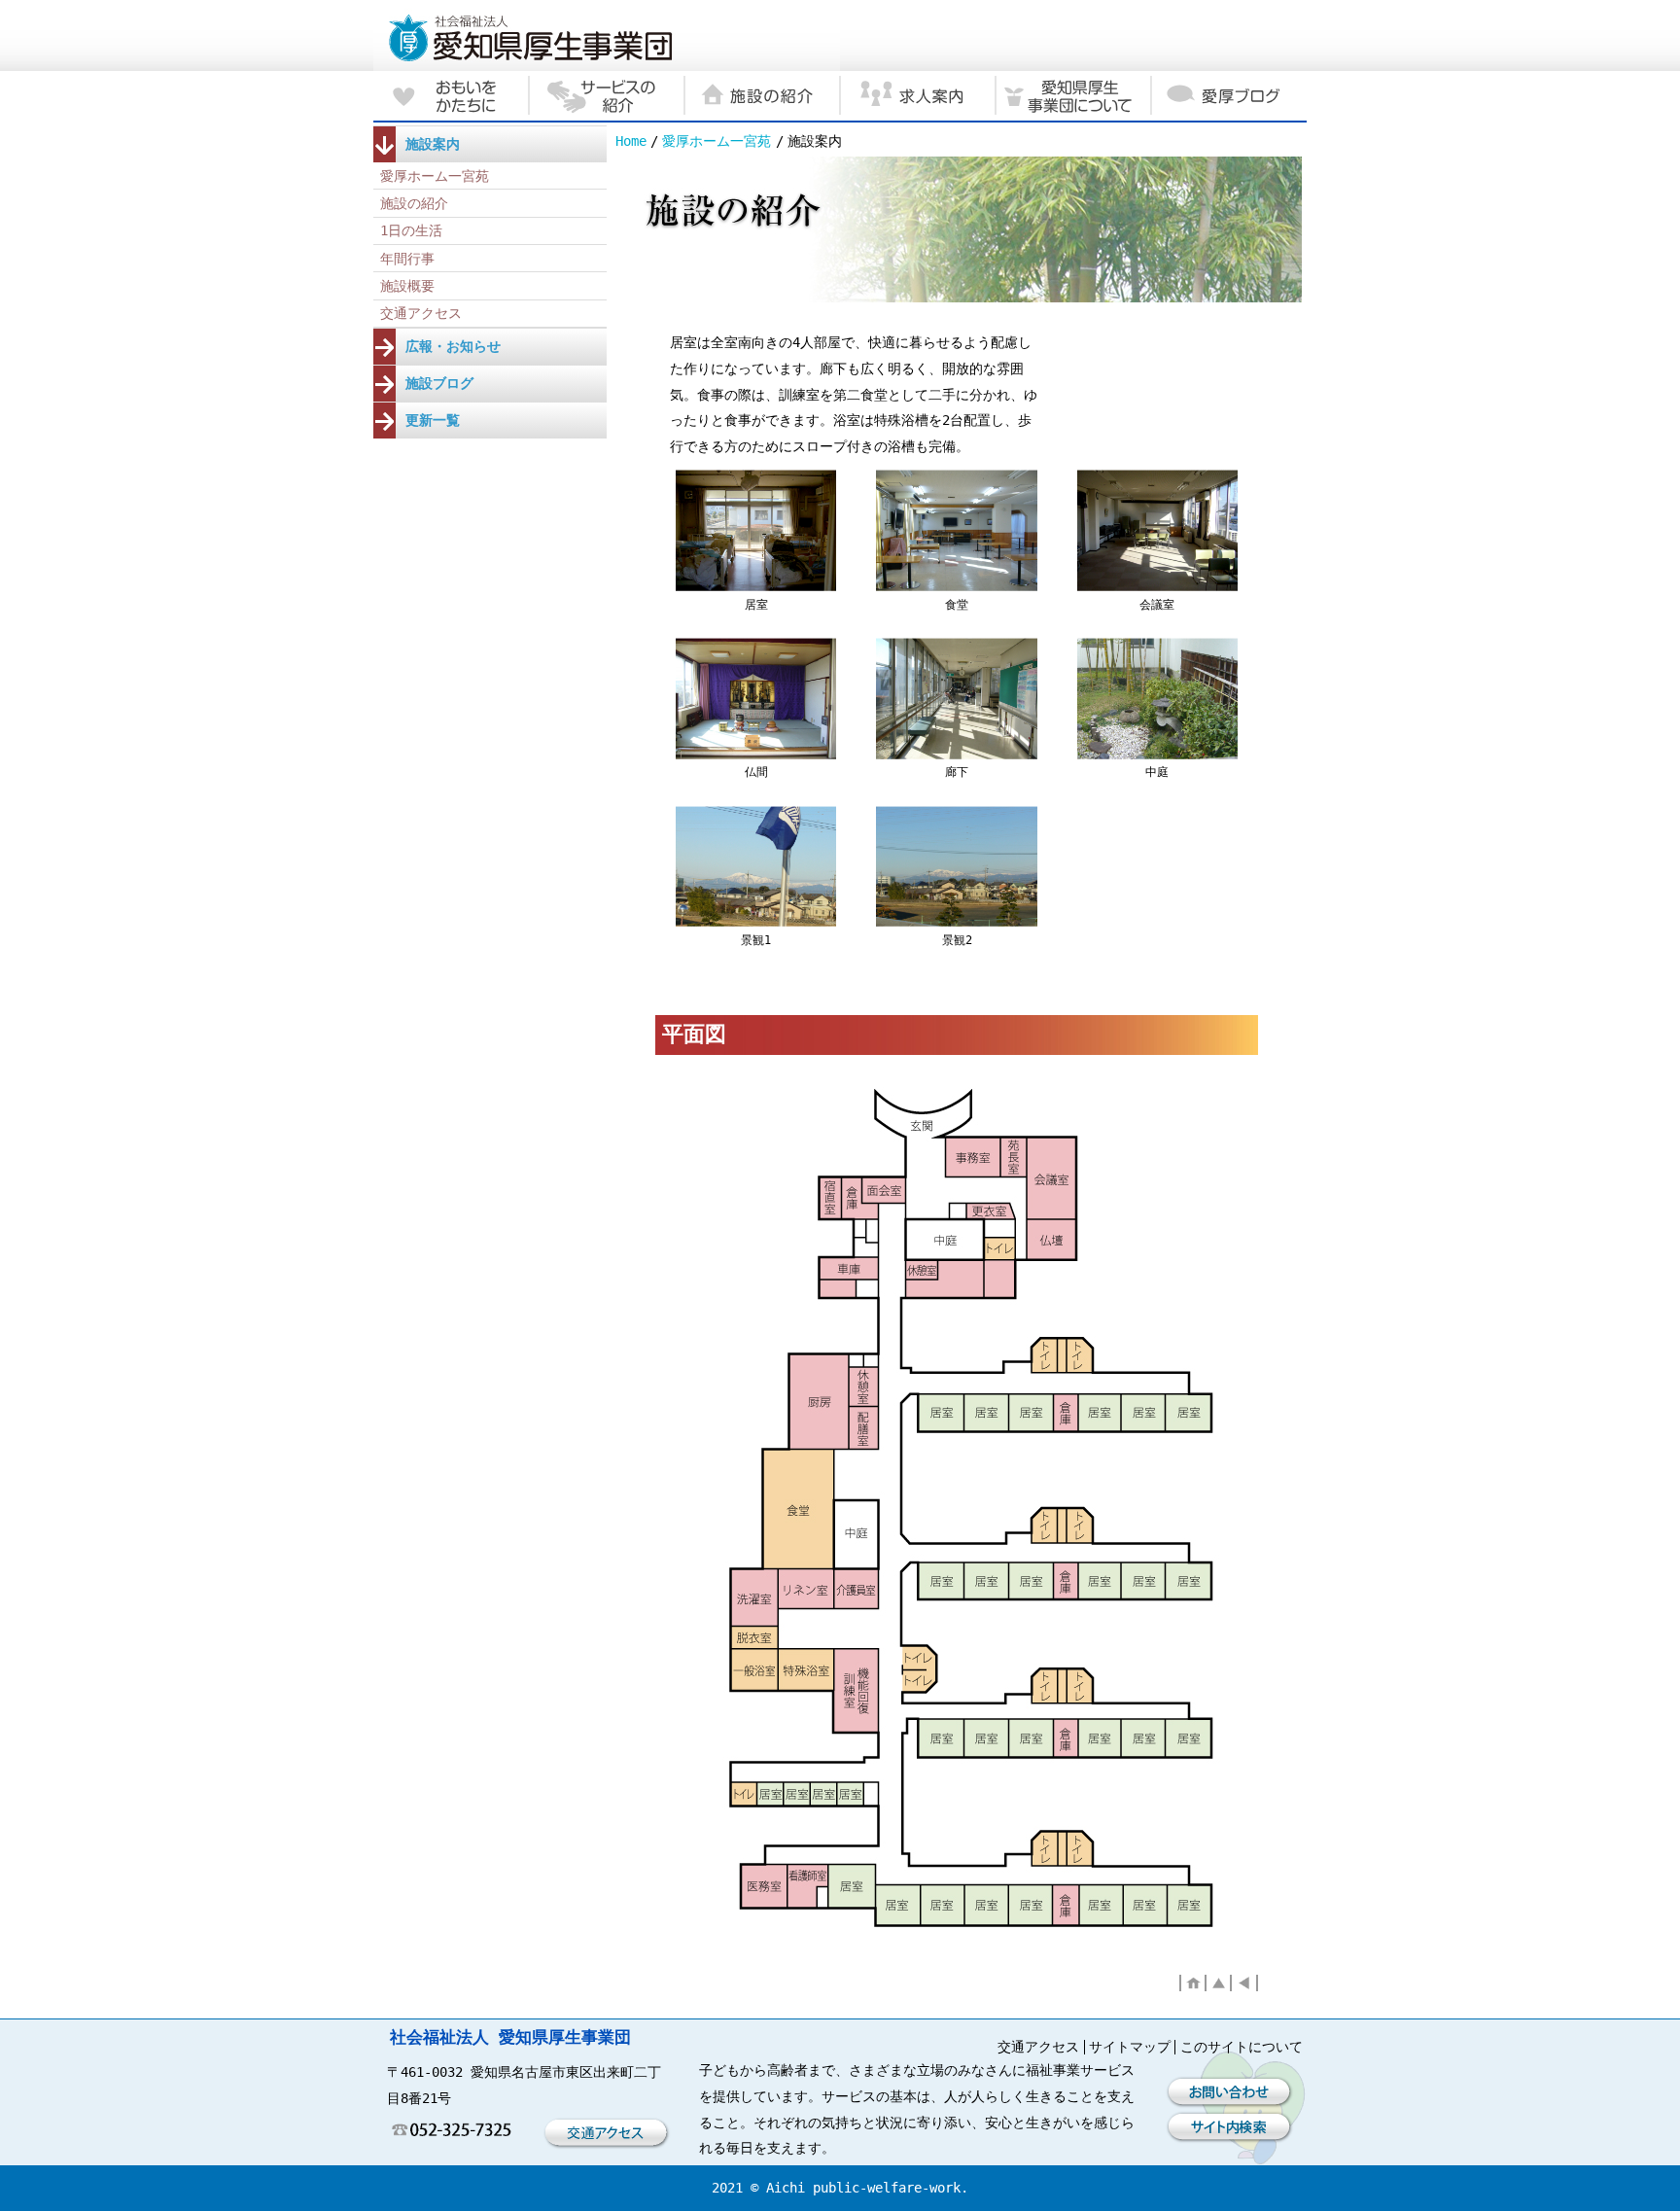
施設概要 (407, 286)
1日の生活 (411, 230)
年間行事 (407, 259)
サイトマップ (1130, 2047)
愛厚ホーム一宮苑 (717, 141)
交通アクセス (421, 313)
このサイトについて (1242, 2047)
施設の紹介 (414, 203)
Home (631, 141)
